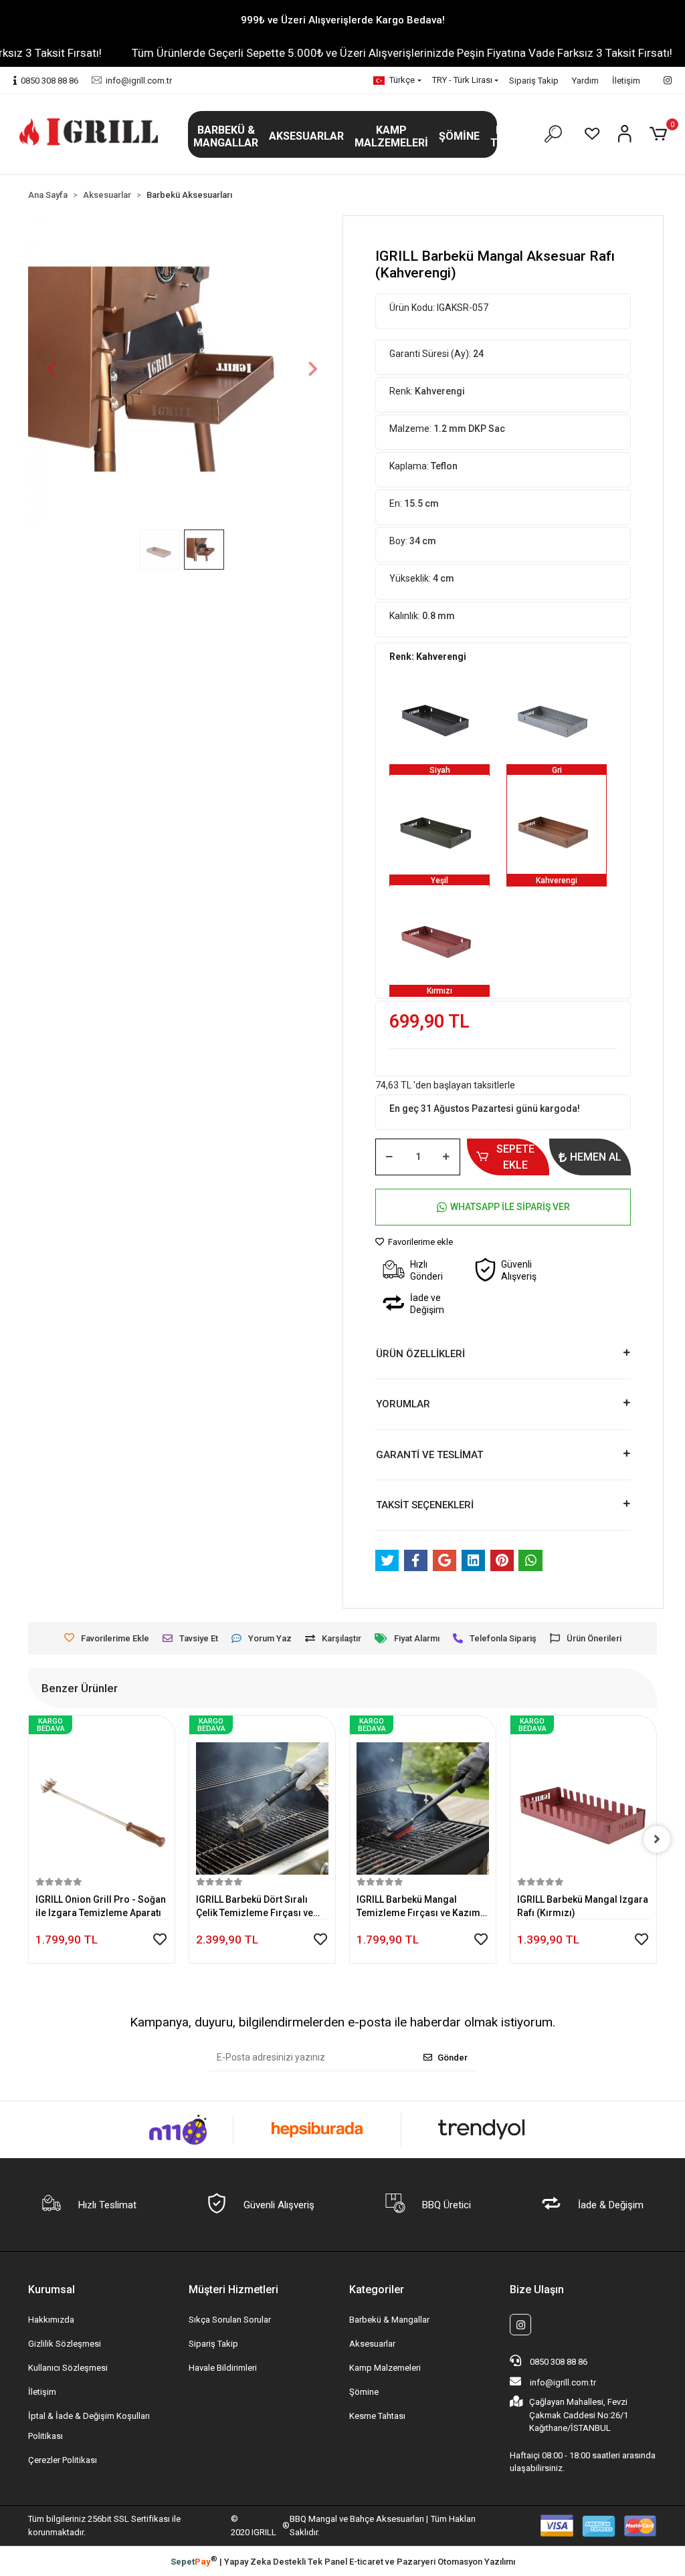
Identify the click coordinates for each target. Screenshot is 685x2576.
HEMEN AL (596, 1157)
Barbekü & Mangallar (389, 2320)
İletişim (626, 81)
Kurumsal (52, 2290)
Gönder (453, 2058)
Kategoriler (377, 2290)
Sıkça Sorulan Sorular (230, 2320)
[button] (226, 136)
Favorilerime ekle (419, 1242)
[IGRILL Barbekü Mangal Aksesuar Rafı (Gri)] (557, 714)
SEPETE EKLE (515, 1157)
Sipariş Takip (534, 81)
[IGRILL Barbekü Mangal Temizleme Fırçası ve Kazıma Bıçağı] (262, 1798)
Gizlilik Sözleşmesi (65, 2344)
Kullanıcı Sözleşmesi (68, 2368)
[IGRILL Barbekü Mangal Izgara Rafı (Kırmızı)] (423, 1798)
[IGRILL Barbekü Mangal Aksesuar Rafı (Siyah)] (439, 714)
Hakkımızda (51, 2320)
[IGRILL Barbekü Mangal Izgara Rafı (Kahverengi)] (583, 1798)
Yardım (585, 81)
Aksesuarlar (372, 2344)
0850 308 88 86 (558, 2362)
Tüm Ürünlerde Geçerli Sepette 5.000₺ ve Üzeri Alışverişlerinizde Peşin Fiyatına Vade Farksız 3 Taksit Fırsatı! (351, 53)
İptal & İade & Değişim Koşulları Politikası (89, 2426)
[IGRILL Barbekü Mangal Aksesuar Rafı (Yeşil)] (439, 824)
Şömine (364, 2392)
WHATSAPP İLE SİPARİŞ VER (510, 1207)
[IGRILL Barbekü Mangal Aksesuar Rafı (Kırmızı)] (439, 935)
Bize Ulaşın (537, 2290)
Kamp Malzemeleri (385, 2368)
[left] (28, 1839)
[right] (657, 1839)
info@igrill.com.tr (563, 2382)
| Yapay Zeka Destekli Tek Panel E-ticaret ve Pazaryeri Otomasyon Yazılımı (343, 2561)
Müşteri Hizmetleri (233, 2290)
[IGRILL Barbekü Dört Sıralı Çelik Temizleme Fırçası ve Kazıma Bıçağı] (102, 1798)
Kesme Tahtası (377, 2416)
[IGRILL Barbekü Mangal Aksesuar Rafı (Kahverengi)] (557, 824)
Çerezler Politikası (63, 2460)
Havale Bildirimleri (223, 2368)
